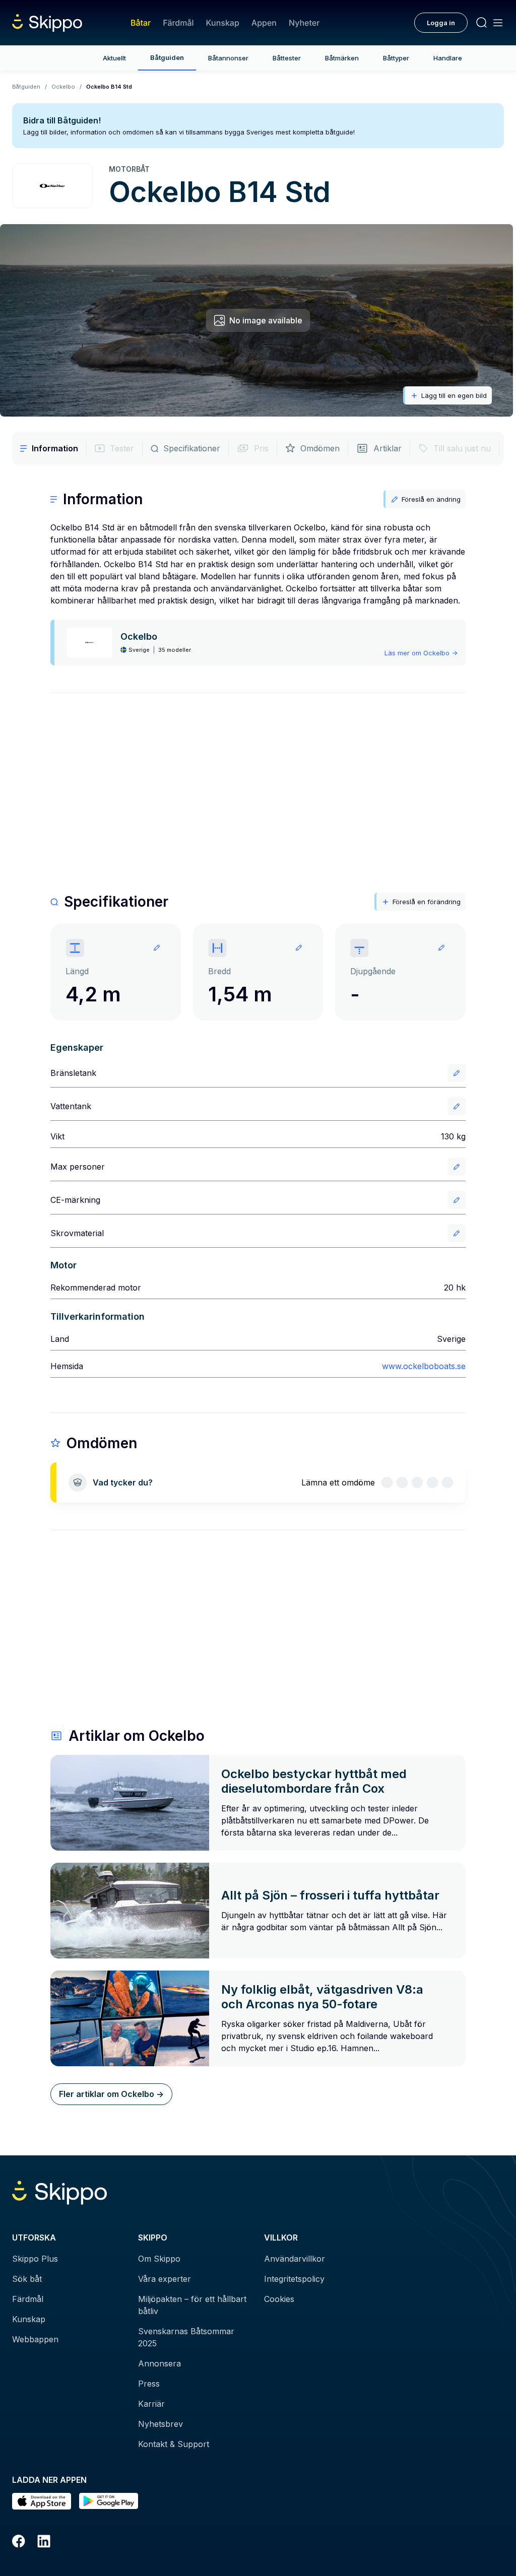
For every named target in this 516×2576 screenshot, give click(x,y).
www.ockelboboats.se (424, 1366)
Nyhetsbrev (160, 2424)
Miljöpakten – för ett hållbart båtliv (192, 2305)
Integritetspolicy (294, 2279)
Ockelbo (63, 87)
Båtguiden (167, 57)
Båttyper (396, 58)
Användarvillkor (295, 2259)
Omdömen (320, 448)
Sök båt (27, 2279)
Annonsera (159, 2363)
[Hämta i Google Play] (109, 2501)
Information (55, 448)
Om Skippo (159, 2259)
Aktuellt (114, 58)
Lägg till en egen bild (454, 395)
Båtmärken (342, 58)
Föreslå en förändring (427, 902)
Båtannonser (228, 58)
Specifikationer (192, 448)
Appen (264, 23)
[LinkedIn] (44, 2543)
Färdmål (178, 23)
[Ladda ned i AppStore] (42, 2501)
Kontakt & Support (174, 2444)
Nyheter (304, 23)
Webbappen (35, 2339)
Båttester (287, 58)
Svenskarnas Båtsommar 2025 (186, 2337)
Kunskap (223, 23)
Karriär (151, 2404)
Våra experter (165, 2279)
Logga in (441, 23)
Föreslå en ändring (431, 499)
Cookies (279, 2299)
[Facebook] (19, 2543)
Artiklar (388, 448)
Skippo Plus (35, 2259)
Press (149, 2384)
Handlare (448, 58)
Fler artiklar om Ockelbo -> (111, 2094)
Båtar (141, 23)
